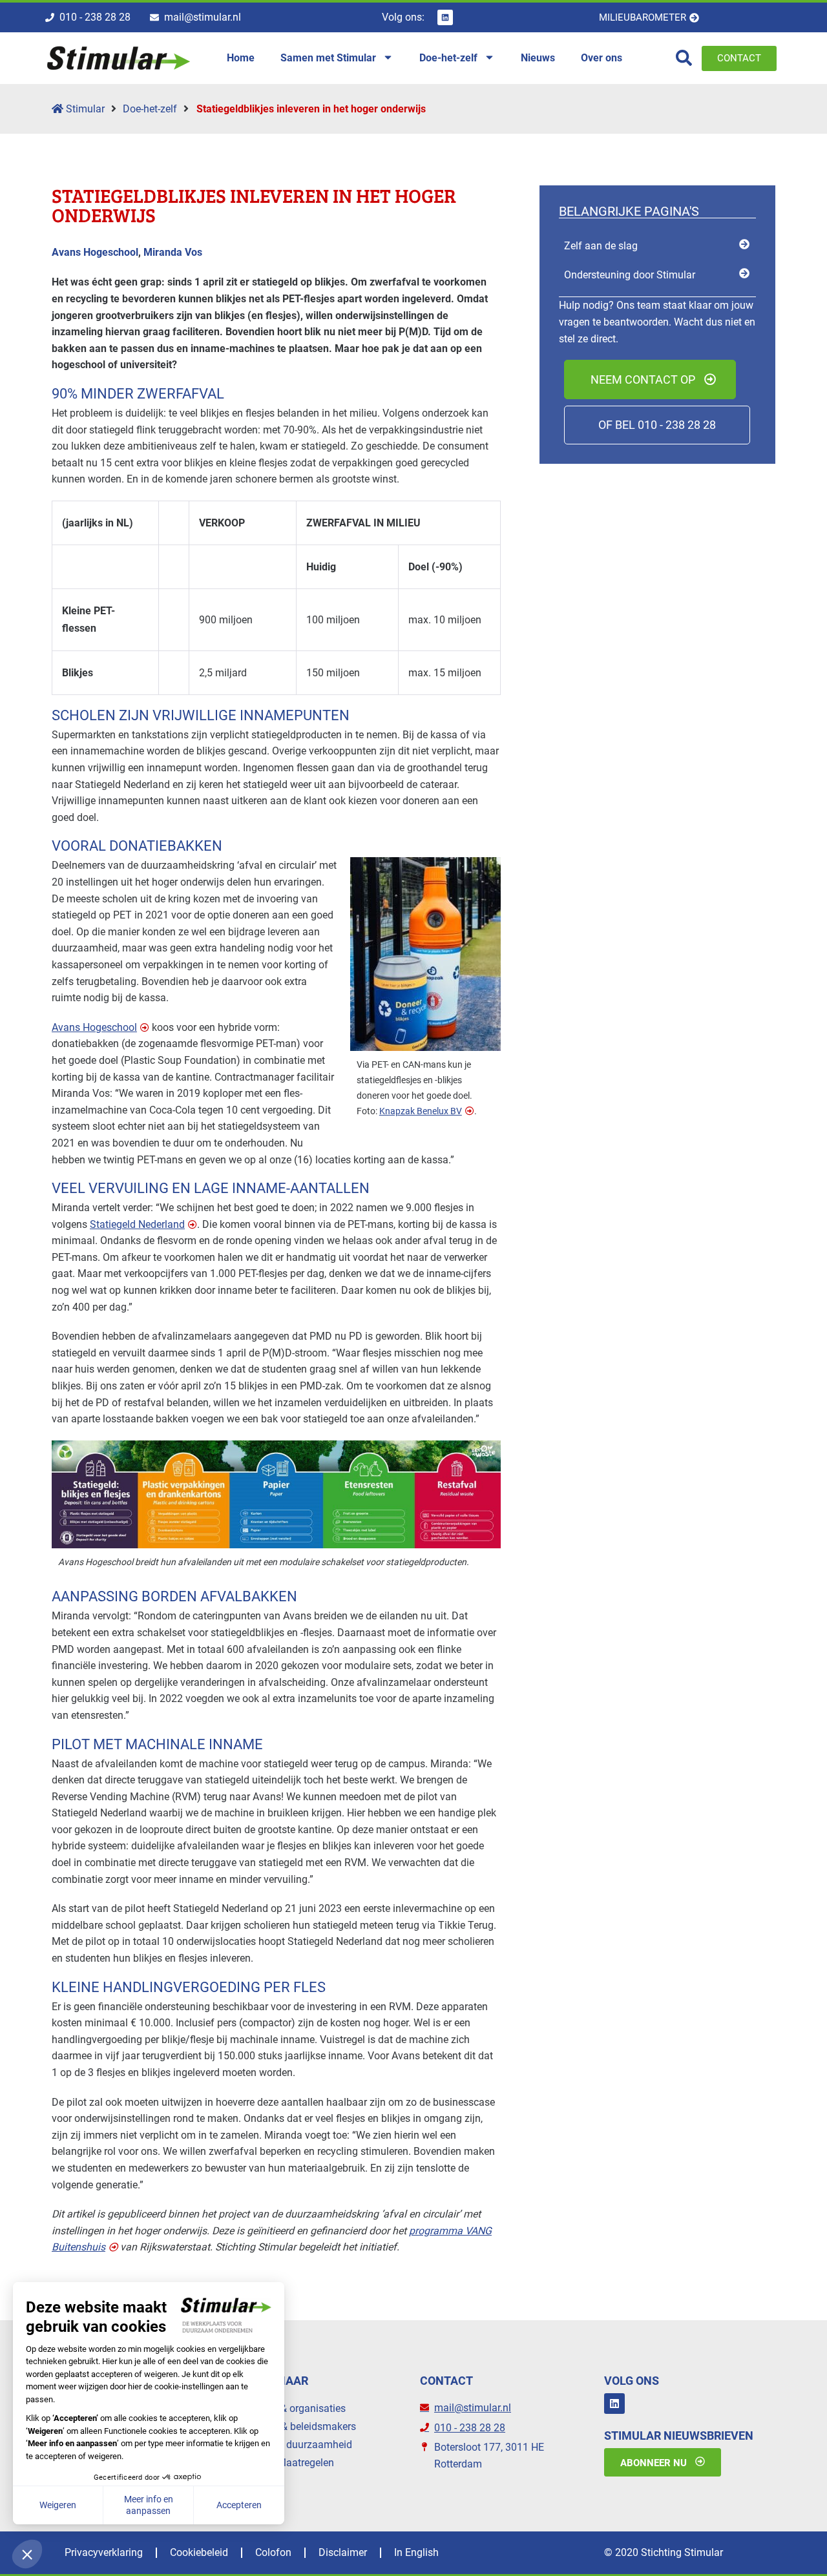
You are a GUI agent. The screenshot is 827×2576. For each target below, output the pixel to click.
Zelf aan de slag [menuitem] (601, 246)
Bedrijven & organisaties (291, 2408)
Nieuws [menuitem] (538, 58)
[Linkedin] (445, 17)
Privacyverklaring (104, 2552)
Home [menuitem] (241, 58)
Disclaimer (343, 2552)
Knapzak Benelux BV (421, 1111)
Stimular (84, 109)
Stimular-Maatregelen (285, 2463)
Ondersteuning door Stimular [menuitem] (630, 275)
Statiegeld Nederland (137, 1224)
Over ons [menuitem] (602, 58)
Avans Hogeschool (94, 1027)
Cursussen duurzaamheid (294, 2445)
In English (416, 2552)
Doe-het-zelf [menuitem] (448, 58)
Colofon (273, 2552)
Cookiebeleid (199, 2552)
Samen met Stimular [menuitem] (328, 58)
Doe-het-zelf (150, 109)
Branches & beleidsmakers (296, 2426)
